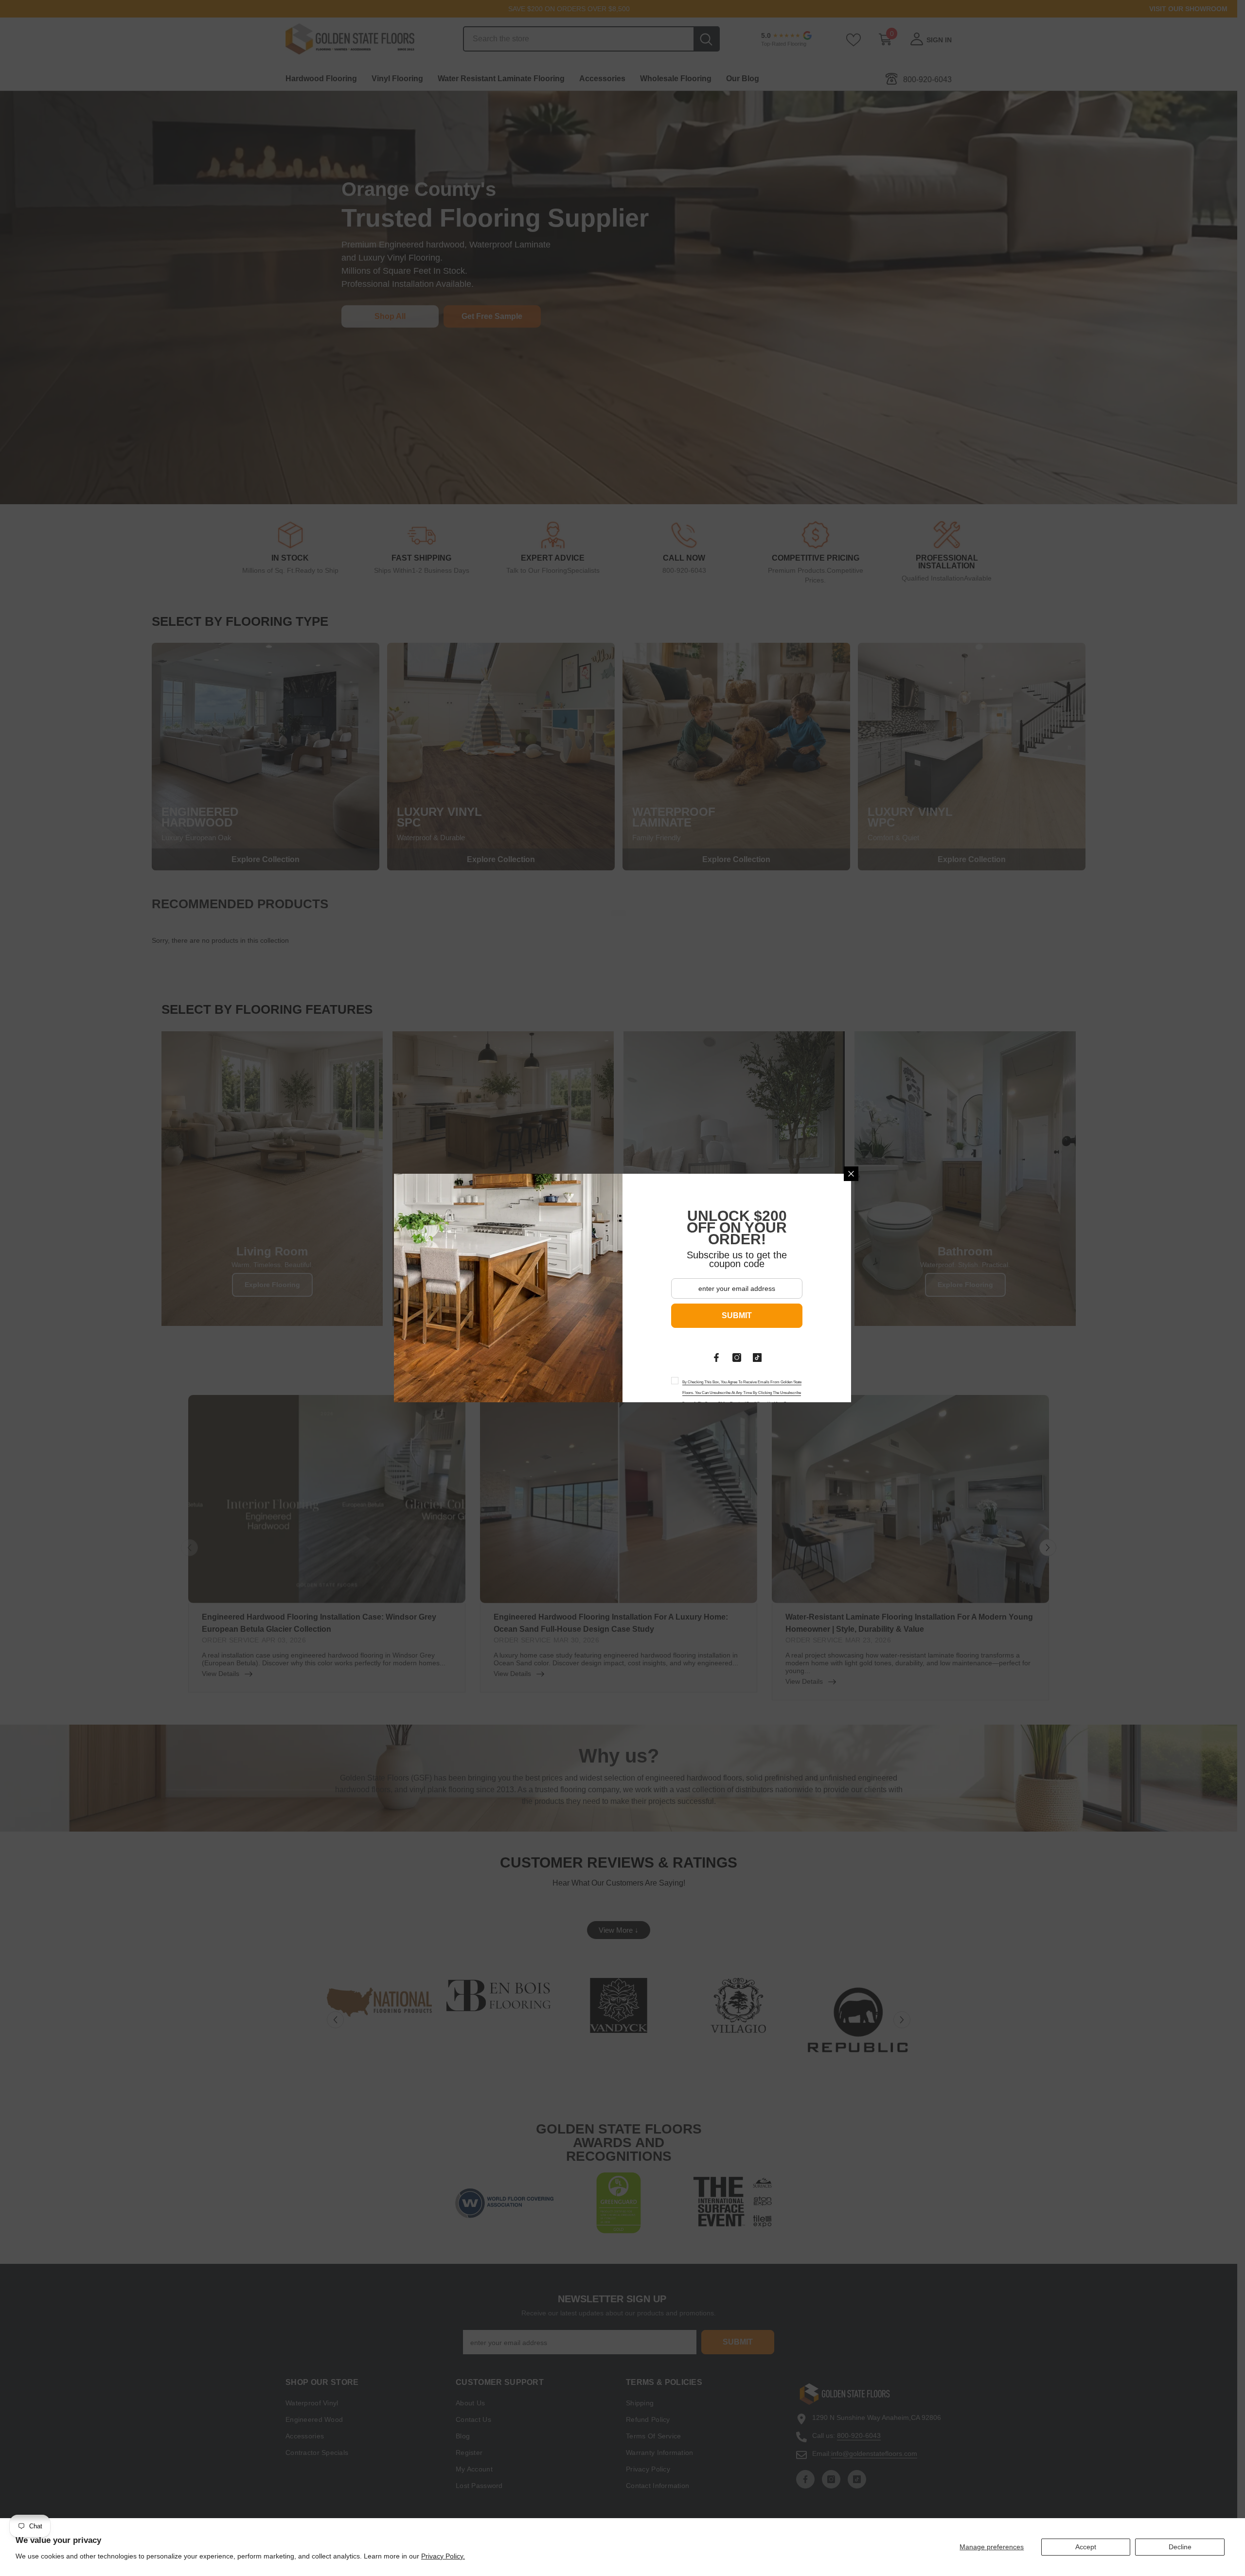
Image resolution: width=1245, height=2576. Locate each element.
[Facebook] (716, 1358)
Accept (1086, 2547)
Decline (1180, 2547)
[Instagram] (737, 1358)
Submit (737, 1315)
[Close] (851, 1174)
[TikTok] (757, 1358)
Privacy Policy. (443, 2556)
